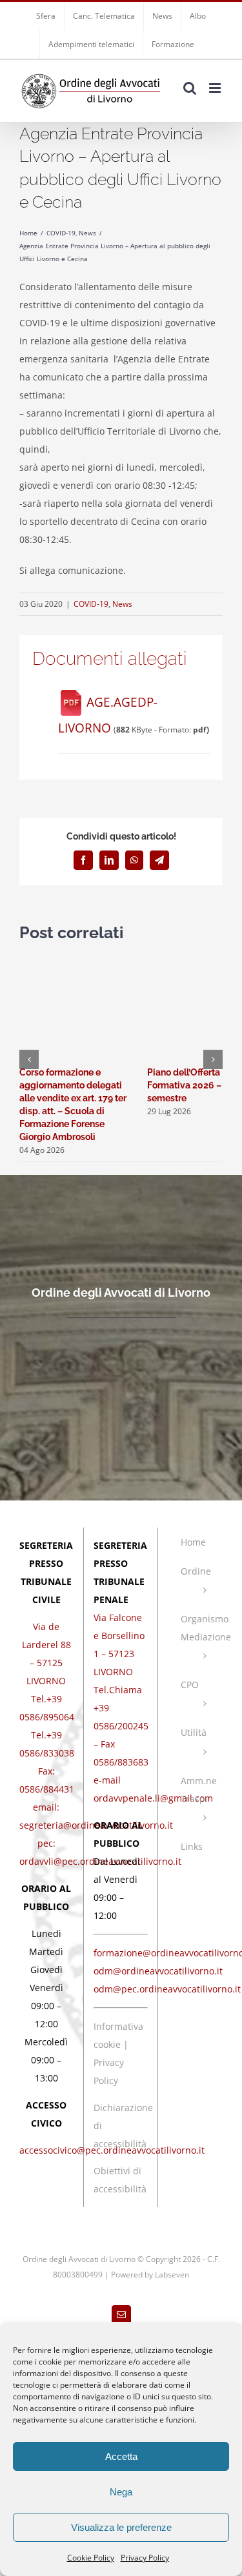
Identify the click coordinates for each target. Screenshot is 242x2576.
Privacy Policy (145, 2558)
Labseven (172, 2275)
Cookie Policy (91, 2558)
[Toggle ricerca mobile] (190, 88)
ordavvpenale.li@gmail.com (153, 1798)
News (122, 604)
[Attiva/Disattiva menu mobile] (216, 88)
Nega (121, 2492)
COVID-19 (91, 604)
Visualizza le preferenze (121, 2527)
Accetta (121, 2456)
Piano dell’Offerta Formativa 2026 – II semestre (188, 1085)
